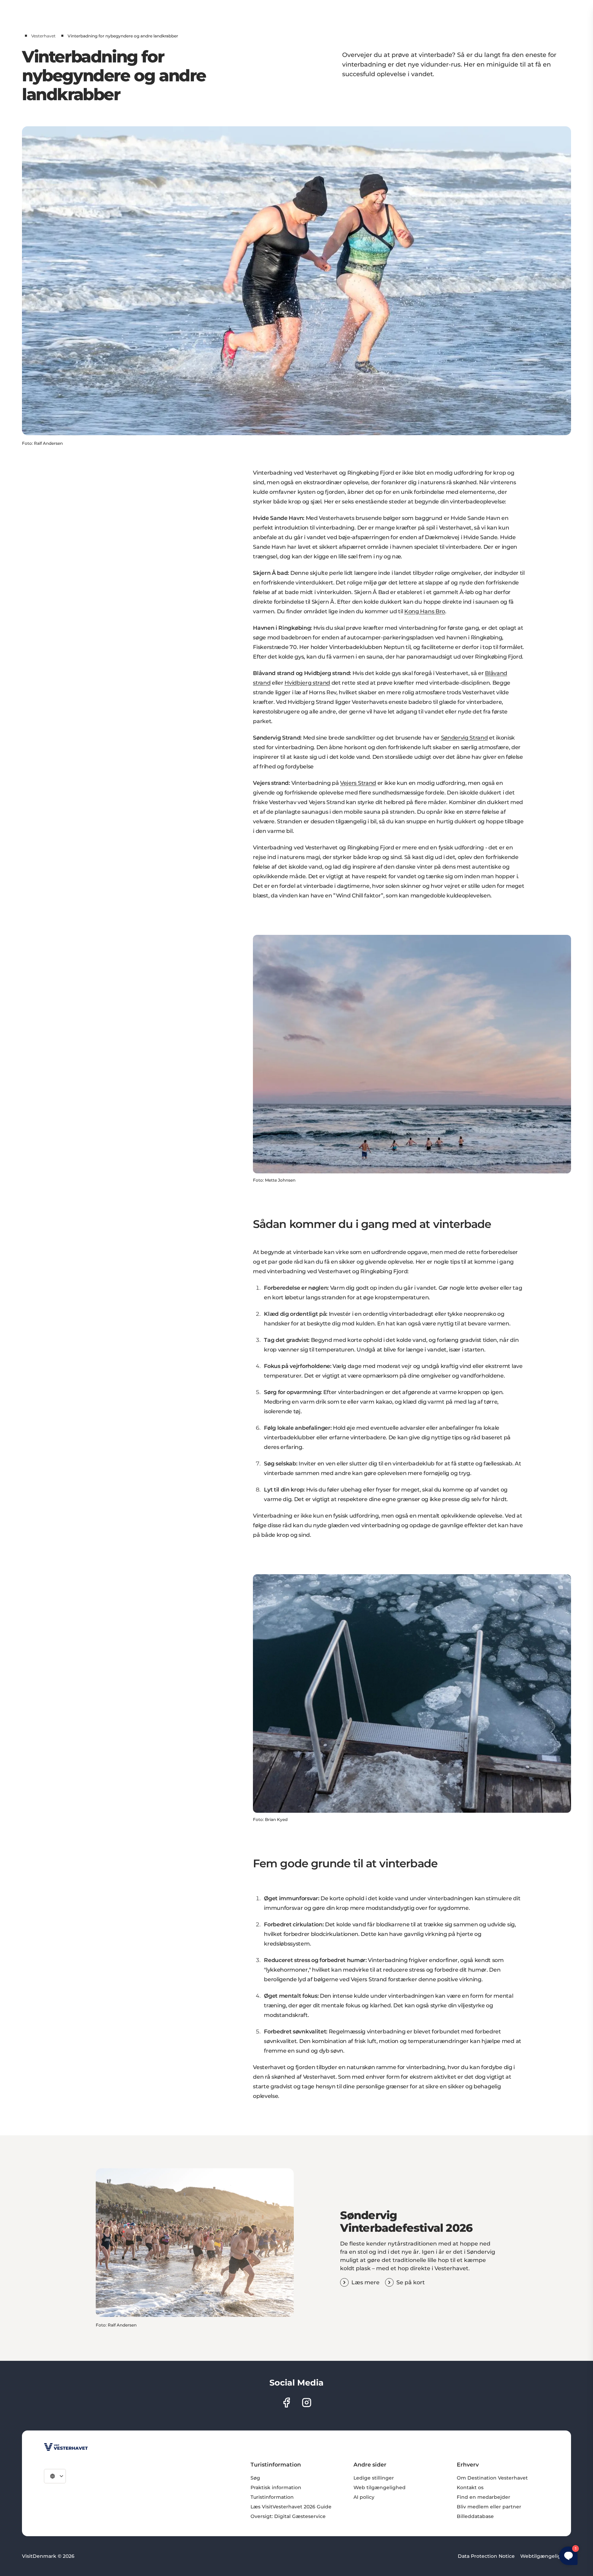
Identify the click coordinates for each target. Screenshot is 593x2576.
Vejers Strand (358, 783)
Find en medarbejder (484, 2497)
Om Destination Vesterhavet (492, 2478)
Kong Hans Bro (425, 611)
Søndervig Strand (464, 738)
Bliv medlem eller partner (489, 2507)
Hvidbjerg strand (307, 683)
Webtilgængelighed (546, 2556)
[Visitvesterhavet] (66, 2447)
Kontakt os (470, 2487)
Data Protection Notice (486, 2556)
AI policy (364, 2497)
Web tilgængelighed (380, 2487)
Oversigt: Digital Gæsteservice (288, 2516)
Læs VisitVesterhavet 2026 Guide (291, 2507)
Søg (255, 2478)
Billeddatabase (475, 2516)
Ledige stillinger (374, 2478)
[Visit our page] (286, 2403)
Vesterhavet (43, 36)
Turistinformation (272, 2497)
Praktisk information (276, 2487)
